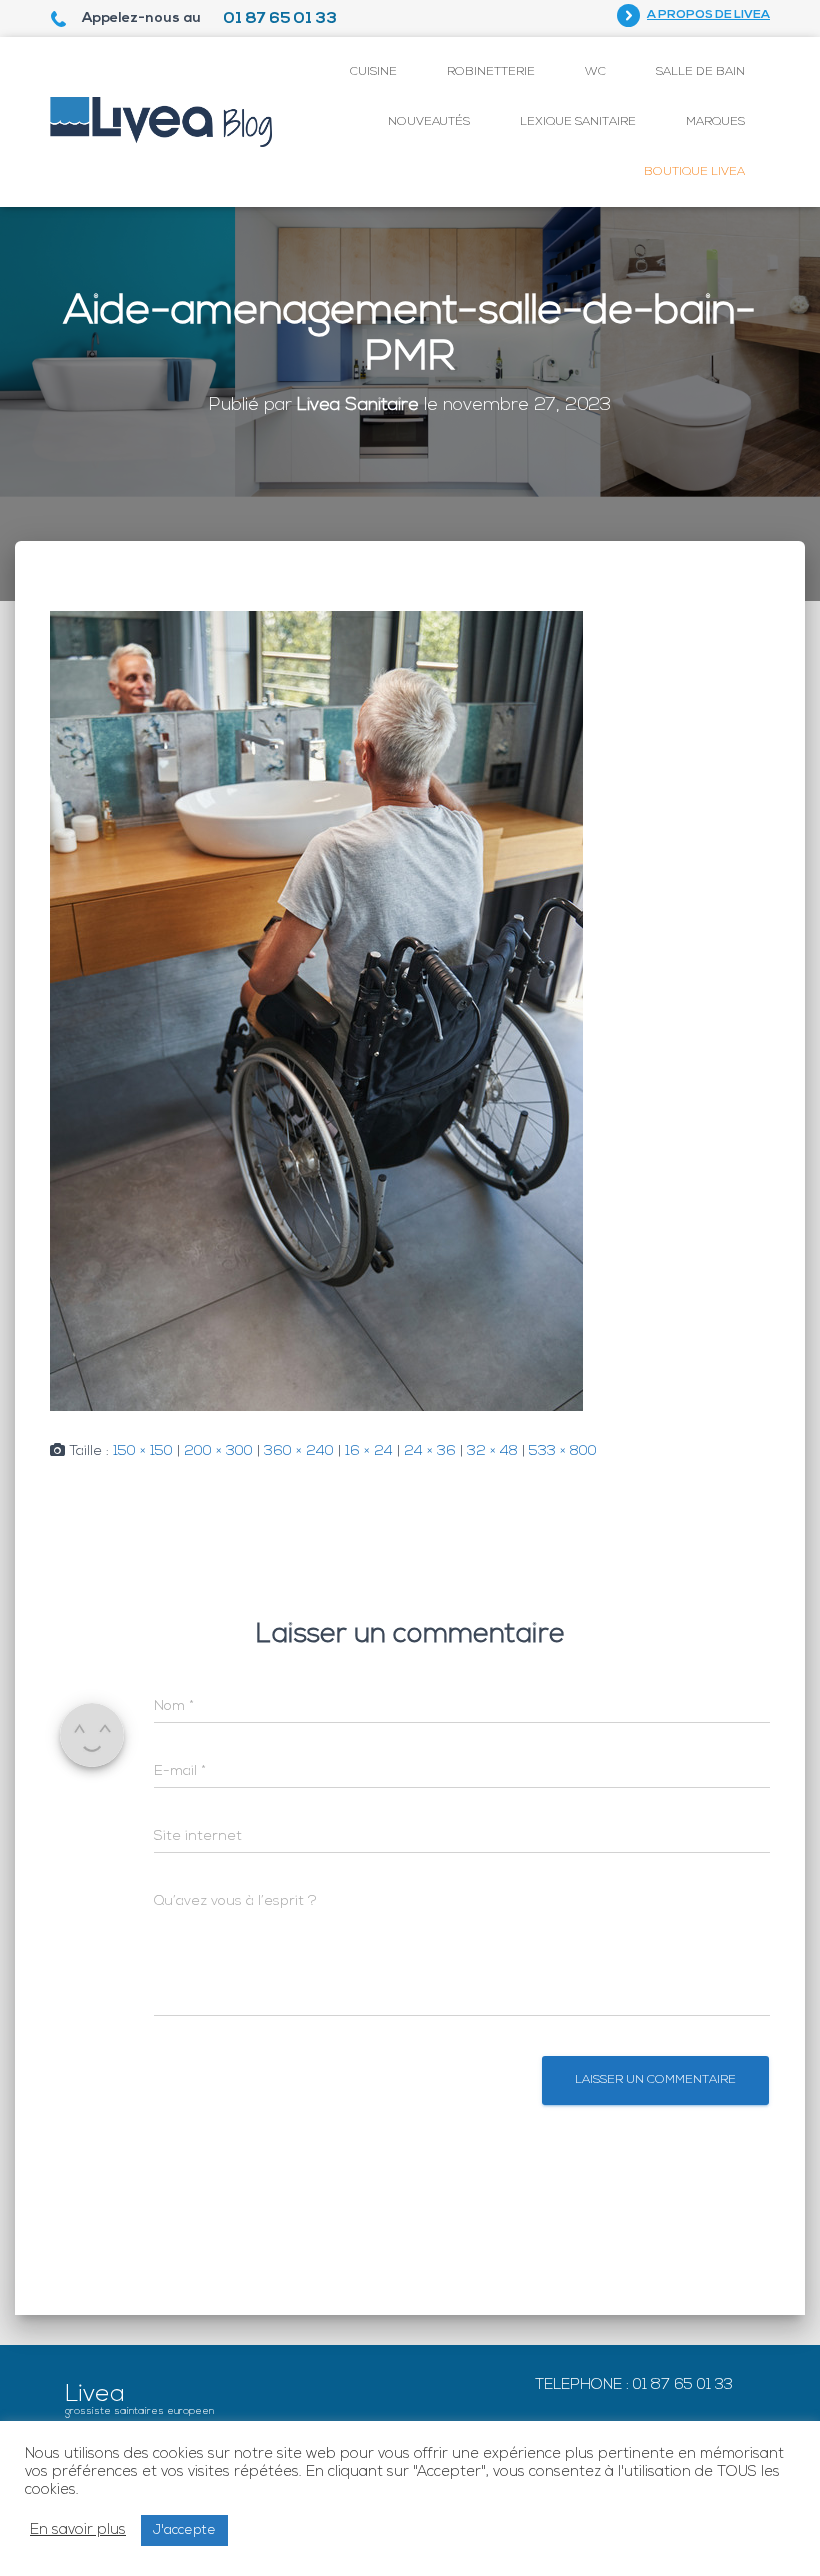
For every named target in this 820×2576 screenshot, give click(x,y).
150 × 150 (143, 1451)
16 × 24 (369, 1451)
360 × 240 (299, 1451)
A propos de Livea (708, 15)
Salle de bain (700, 72)
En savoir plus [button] (78, 2530)
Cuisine (373, 72)
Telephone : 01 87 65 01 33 (634, 2385)
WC (595, 72)
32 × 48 (492, 1451)
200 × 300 (218, 1451)
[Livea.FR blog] (161, 122)
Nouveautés (429, 122)
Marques (715, 122)
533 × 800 (563, 1451)
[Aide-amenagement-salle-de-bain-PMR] (316, 1011)
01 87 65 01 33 (280, 19)
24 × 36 (430, 1451)
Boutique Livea (694, 172)
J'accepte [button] (184, 2530)
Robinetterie (491, 72)
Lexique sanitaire (578, 122)
